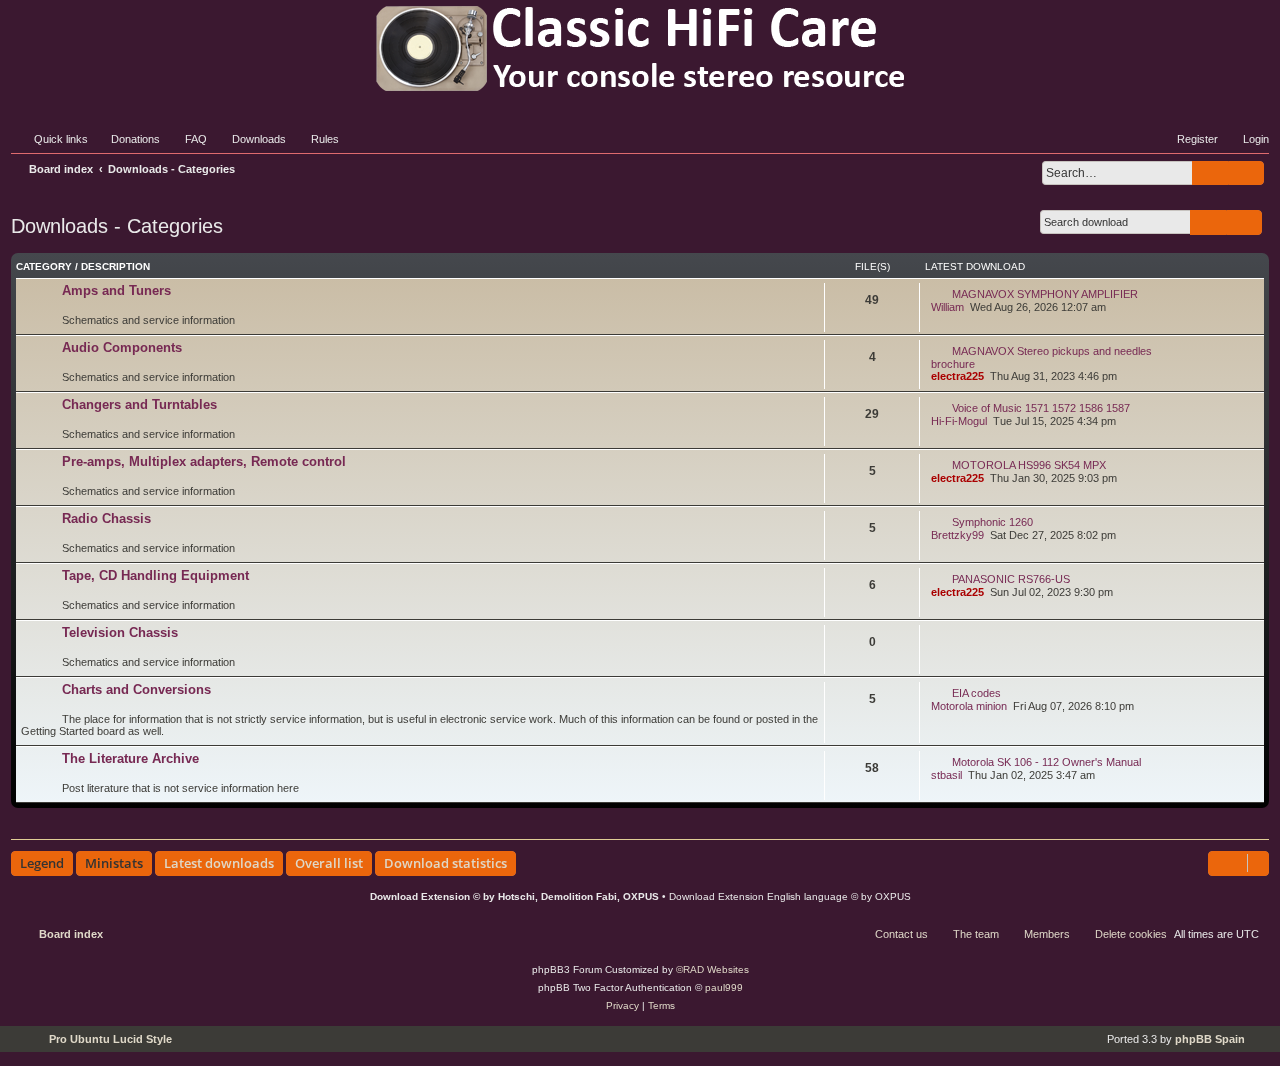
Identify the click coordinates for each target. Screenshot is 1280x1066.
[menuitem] (126, 139)
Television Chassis (120, 632)
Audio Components (122, 347)
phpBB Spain (1210, 1039)
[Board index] (640, 48)
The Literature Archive (130, 758)
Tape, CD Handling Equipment (155, 575)
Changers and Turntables (139, 404)
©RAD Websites (712, 969)
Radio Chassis (106, 518)
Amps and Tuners (116, 290)
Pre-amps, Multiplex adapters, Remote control (204, 461)
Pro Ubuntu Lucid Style (110, 1039)
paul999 (724, 987)
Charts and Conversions (136, 689)
